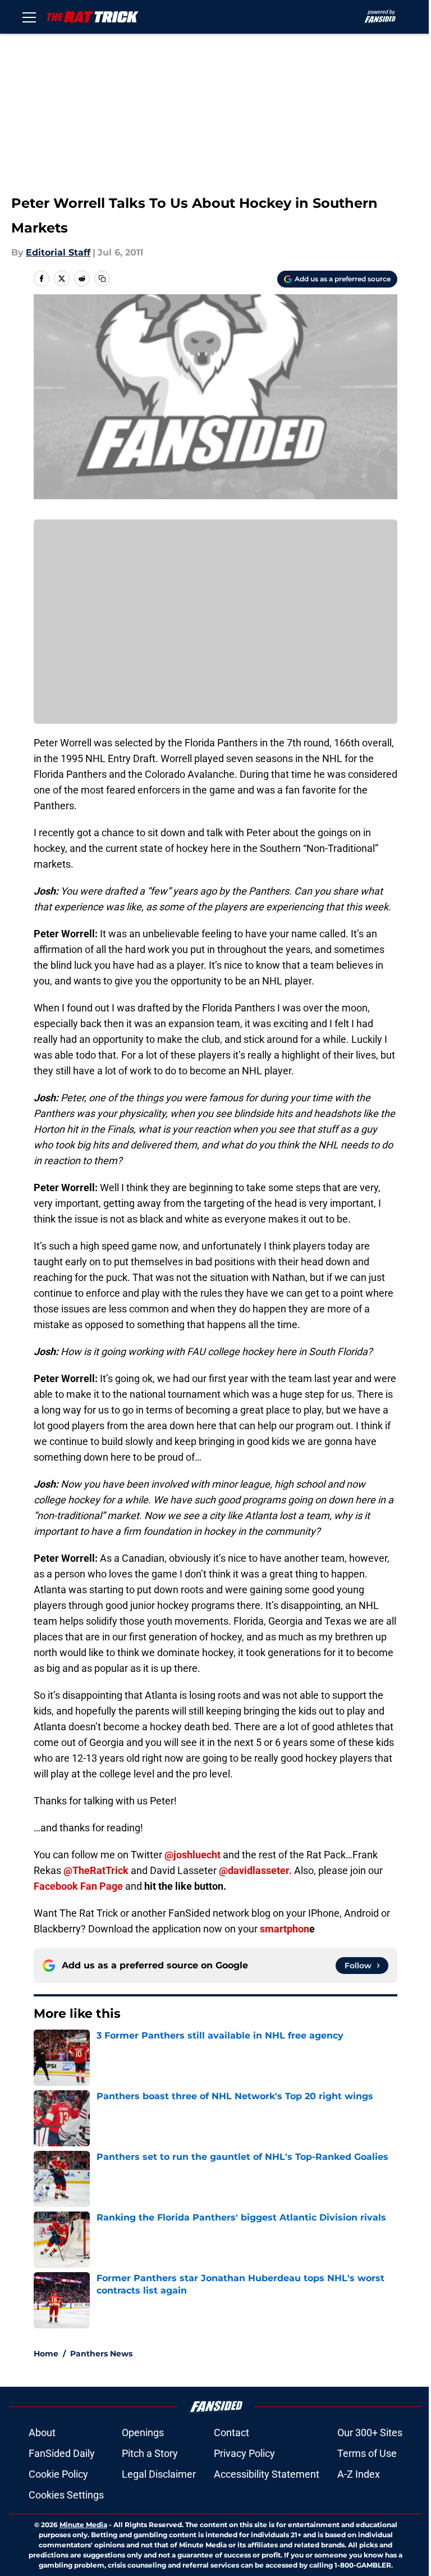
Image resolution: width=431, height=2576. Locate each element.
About (42, 2433)
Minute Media (83, 2525)
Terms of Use (367, 2453)
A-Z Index (359, 2474)
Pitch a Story (150, 2453)
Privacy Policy (244, 2453)
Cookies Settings (66, 2495)
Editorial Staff (58, 252)
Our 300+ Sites (370, 2433)
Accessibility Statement (267, 2474)
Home (46, 2354)
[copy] (102, 279)
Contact (231, 2433)
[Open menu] (29, 17)
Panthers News (101, 2354)
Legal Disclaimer (159, 2474)
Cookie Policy (58, 2474)
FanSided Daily (62, 2453)
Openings (143, 2433)
